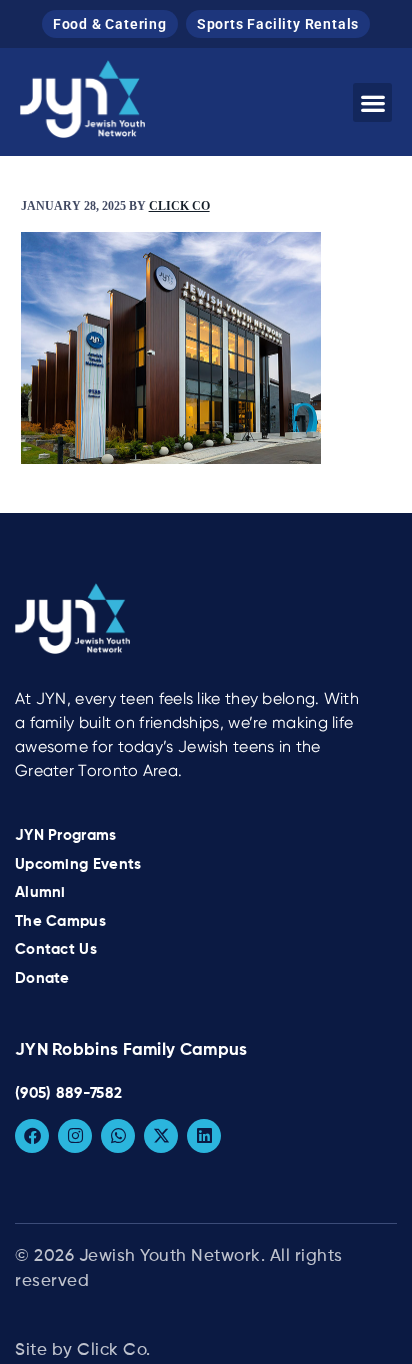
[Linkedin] (204, 1136)
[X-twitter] (161, 1136)
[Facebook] (32, 1136)
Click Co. (114, 1350)
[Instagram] (75, 1136)
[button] (372, 102)
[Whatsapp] (118, 1136)
